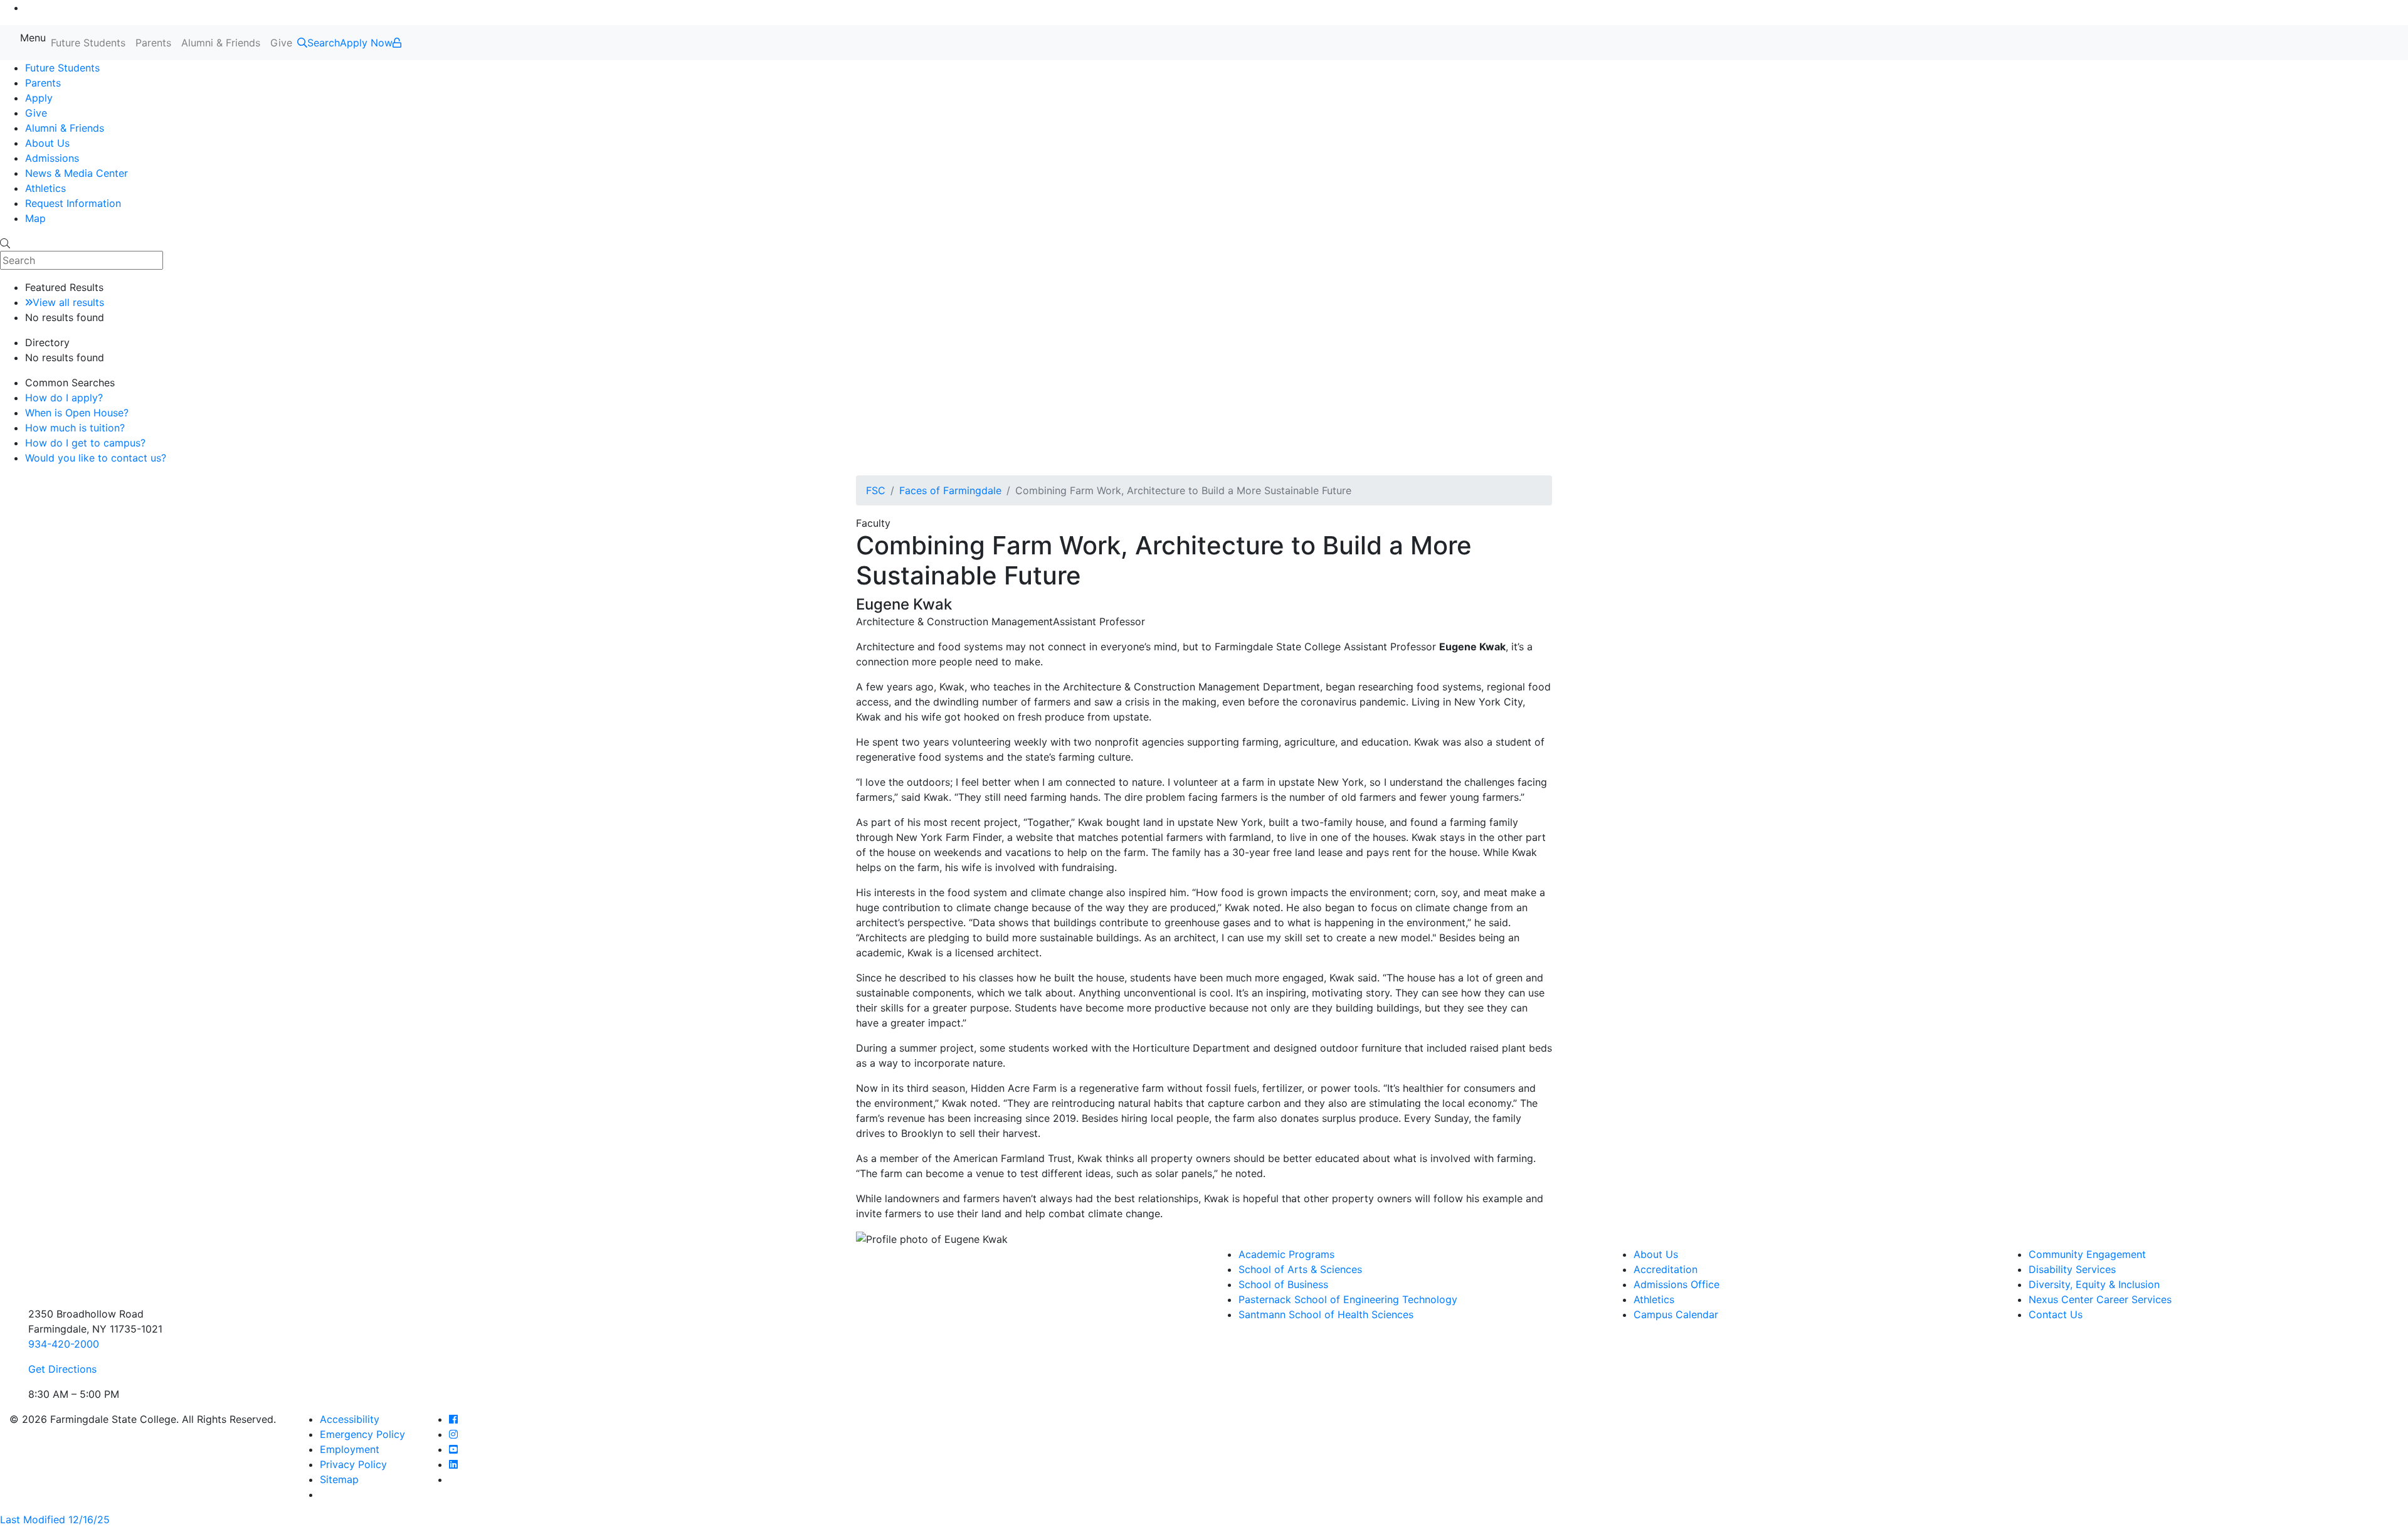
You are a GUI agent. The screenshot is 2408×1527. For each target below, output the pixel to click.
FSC (876, 490)
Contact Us (2056, 1314)
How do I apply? (64, 398)
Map (35, 218)
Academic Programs (1286, 1254)
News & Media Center (77, 173)
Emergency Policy (362, 1434)
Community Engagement (2087, 1254)
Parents (153, 43)
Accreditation (1666, 1269)
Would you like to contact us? (96, 458)
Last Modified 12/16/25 (55, 1519)
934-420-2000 (64, 1344)
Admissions (52, 158)
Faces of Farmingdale (950, 490)
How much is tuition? (75, 428)
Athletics (45, 188)
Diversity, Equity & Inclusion (2094, 1284)
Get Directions (62, 1369)
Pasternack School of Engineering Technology (1348, 1299)
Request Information (73, 203)
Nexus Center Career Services (2100, 1299)
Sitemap (339, 1479)
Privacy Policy (353, 1464)
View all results (68, 302)
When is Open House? (77, 413)
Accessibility (350, 1419)
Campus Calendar (1676, 1314)
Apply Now (366, 43)
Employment (350, 1449)
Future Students (88, 43)
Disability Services (2072, 1269)
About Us (47, 143)
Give (281, 43)
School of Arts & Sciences (1300, 1269)
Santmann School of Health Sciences (1326, 1314)
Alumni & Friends (221, 43)
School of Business (1283, 1284)
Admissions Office (1677, 1284)
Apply (39, 98)
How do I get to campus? (85, 443)
